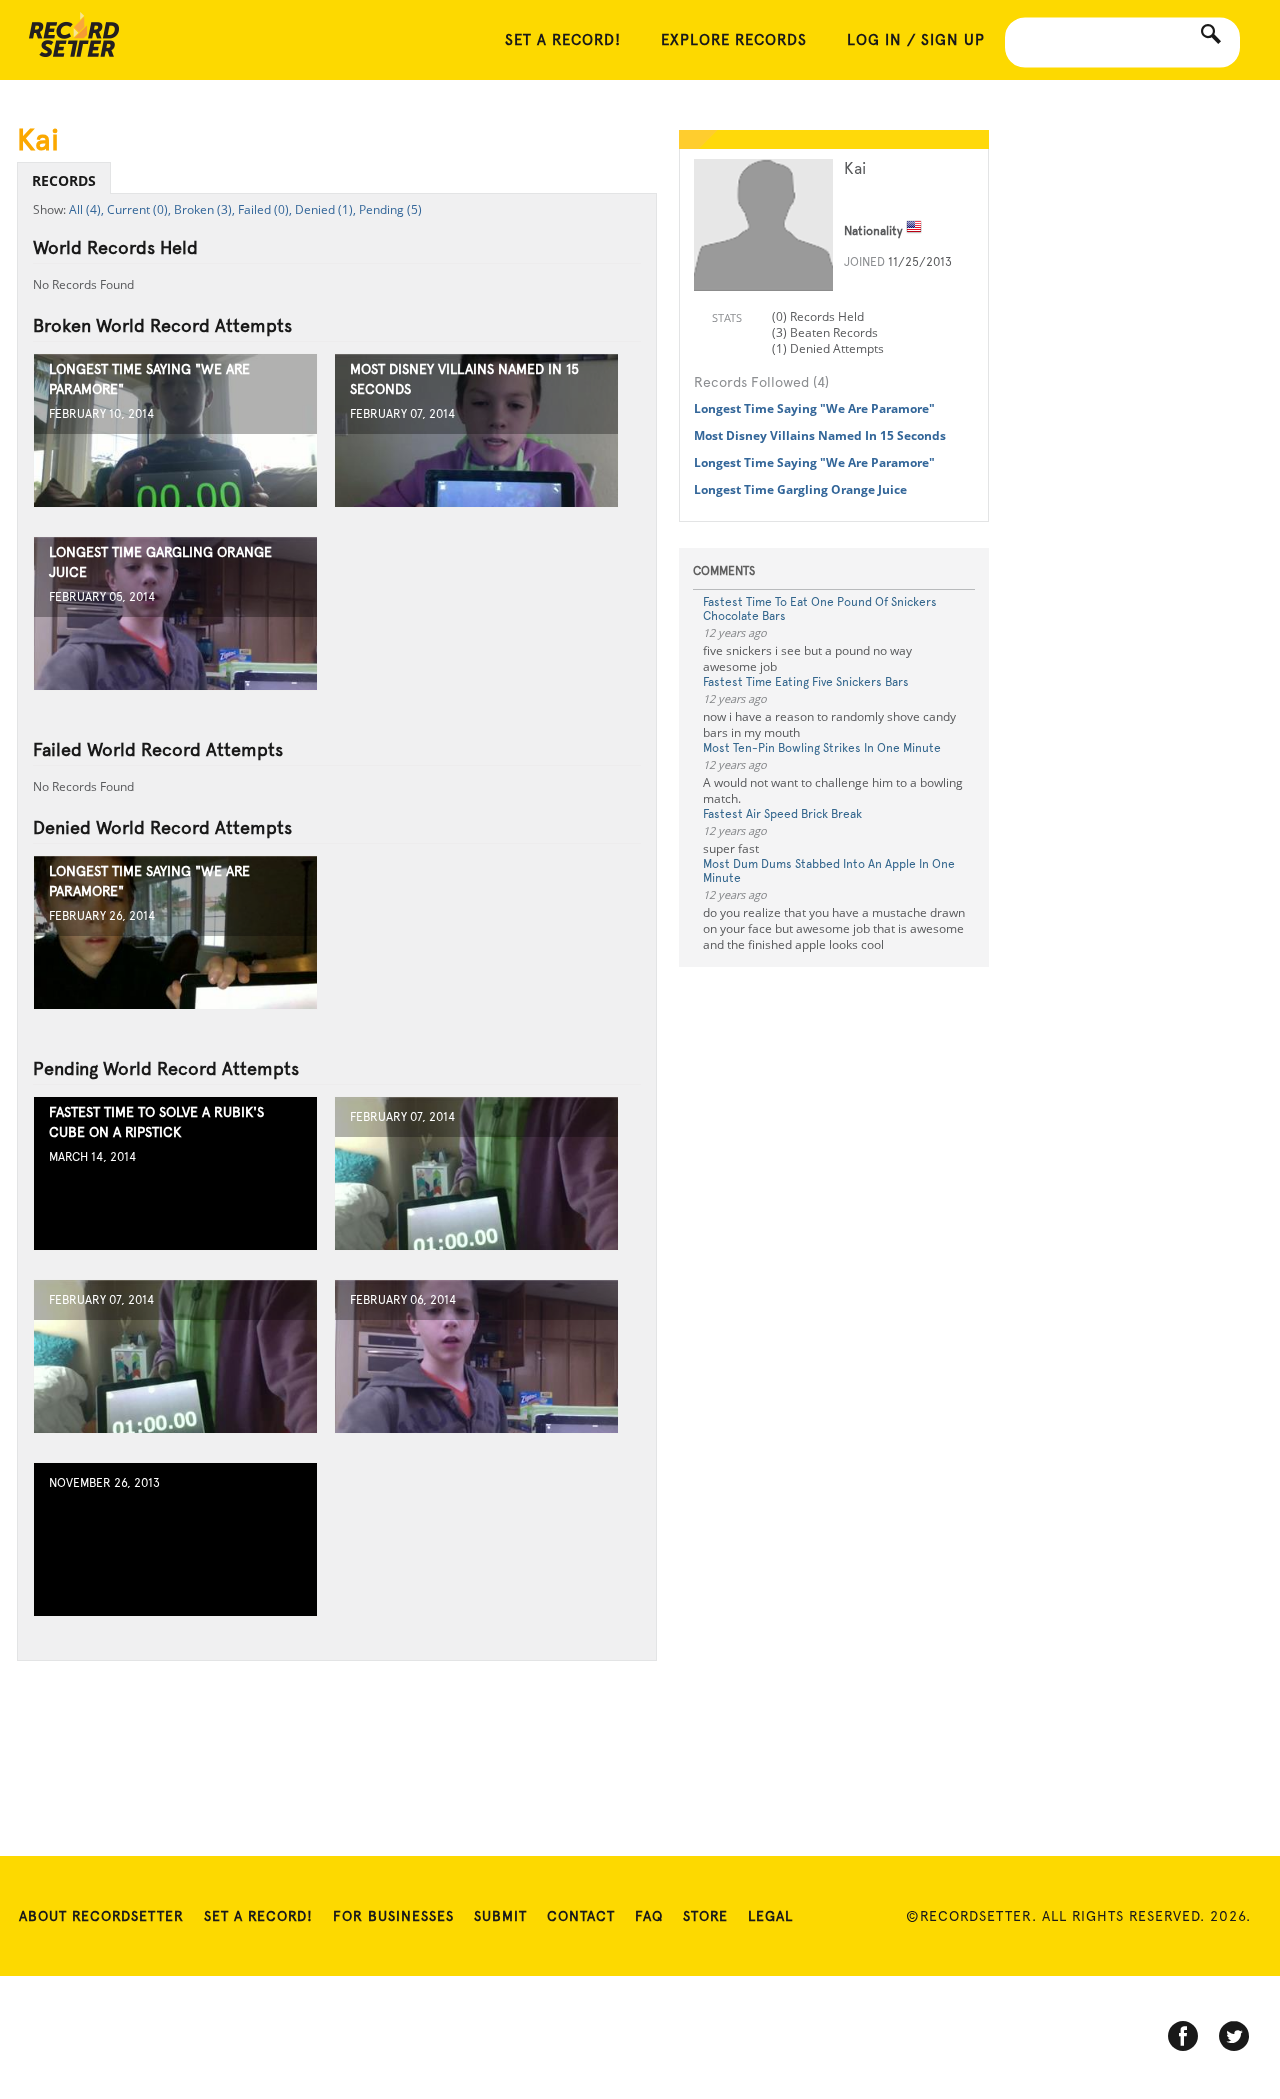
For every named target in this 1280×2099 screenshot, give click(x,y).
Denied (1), (325, 209)
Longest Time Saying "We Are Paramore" (814, 408)
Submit (500, 1916)
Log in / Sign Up (916, 40)
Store (705, 1916)
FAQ (649, 1916)
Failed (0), (265, 209)
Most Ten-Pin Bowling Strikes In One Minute (822, 748)
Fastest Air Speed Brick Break (782, 814)
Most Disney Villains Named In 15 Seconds (820, 435)
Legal (770, 1916)
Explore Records (734, 40)
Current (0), (139, 209)
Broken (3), (204, 209)
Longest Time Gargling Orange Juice (800, 489)
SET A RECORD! (563, 40)
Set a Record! (258, 1916)
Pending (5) (390, 209)
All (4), (86, 209)
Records (64, 180)
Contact (581, 1916)
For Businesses (393, 1916)
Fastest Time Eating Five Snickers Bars (806, 682)
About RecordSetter (101, 1916)
